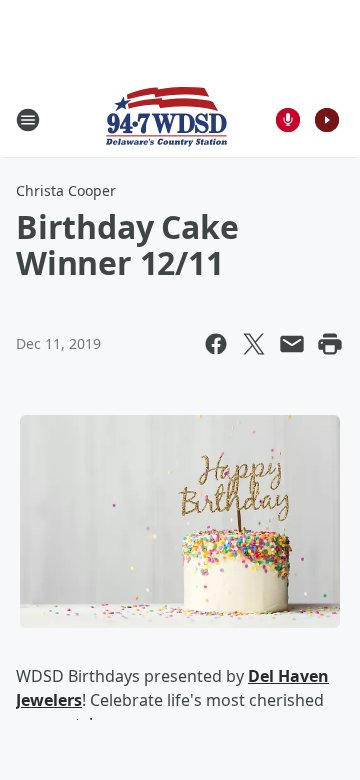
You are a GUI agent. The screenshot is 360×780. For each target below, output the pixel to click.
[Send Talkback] (288, 120)
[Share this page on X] (254, 344)
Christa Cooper (66, 190)
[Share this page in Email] (292, 344)
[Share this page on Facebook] (216, 344)
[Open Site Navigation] (28, 120)
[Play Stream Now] (327, 120)
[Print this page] (330, 344)
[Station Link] (166, 119)
